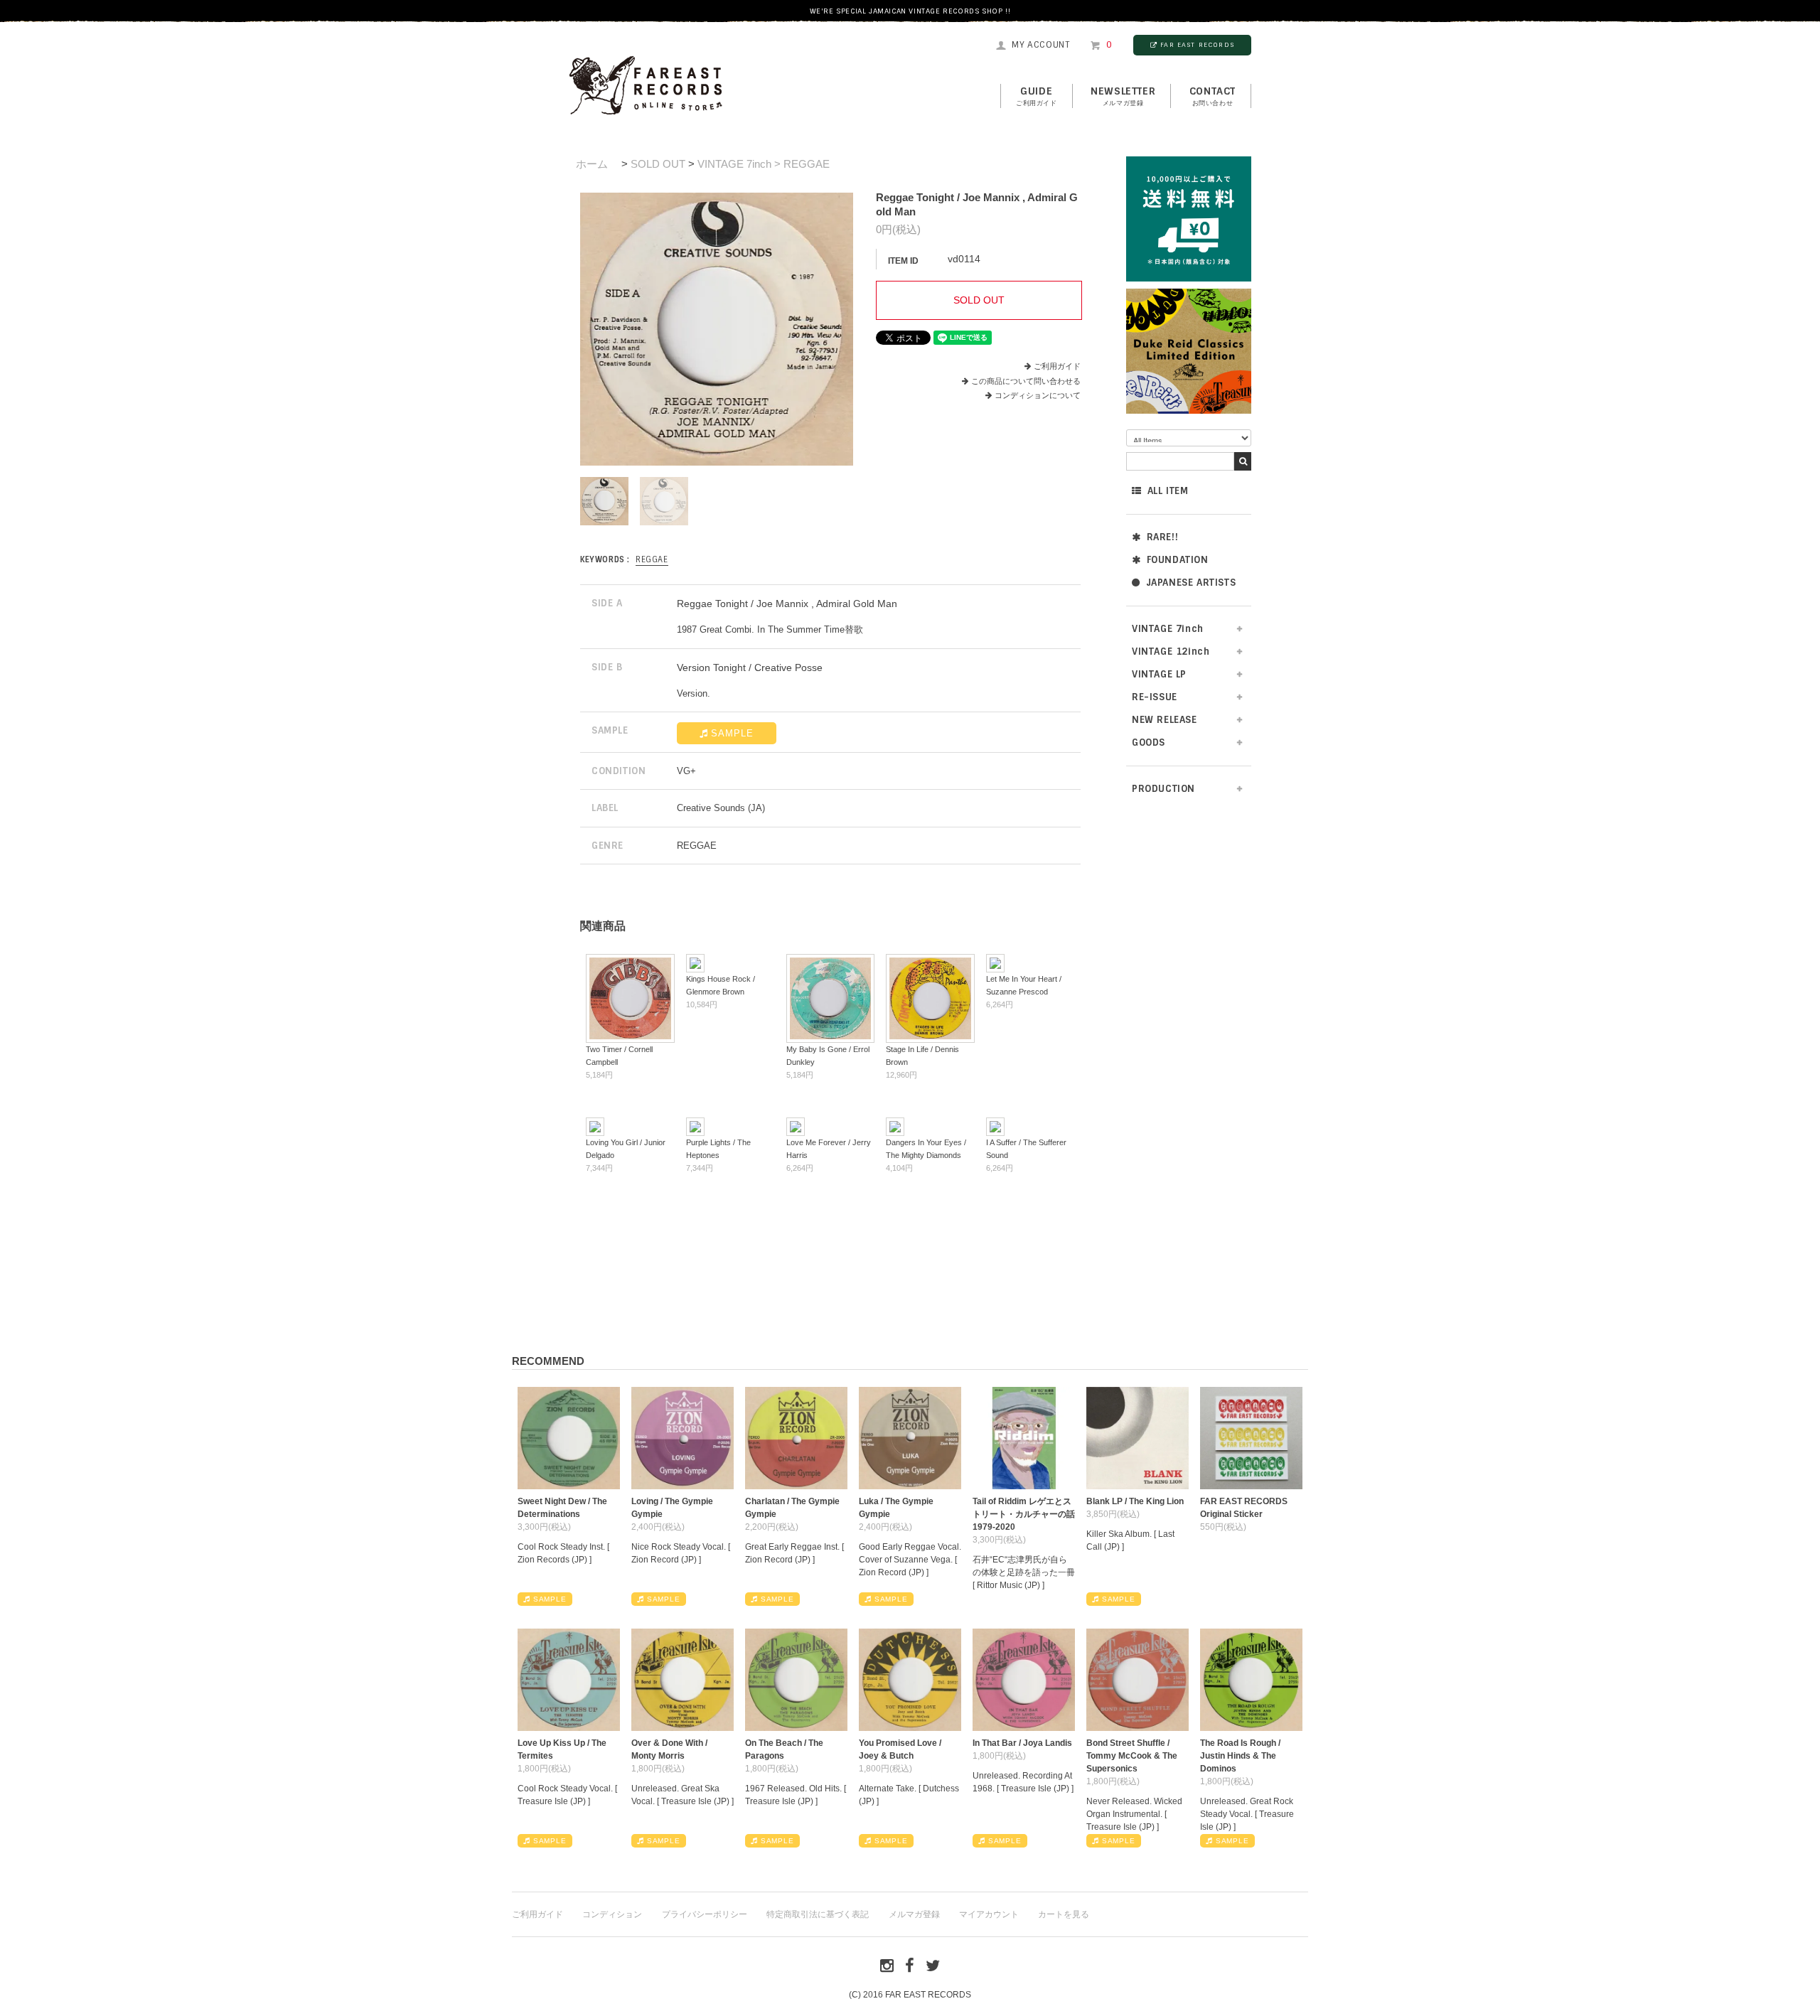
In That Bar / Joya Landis (1022, 1743)
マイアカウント (989, 1914)
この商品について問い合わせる (1026, 381)
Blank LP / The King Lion (1135, 1501)
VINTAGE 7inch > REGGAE (764, 164)
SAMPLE (732, 733)
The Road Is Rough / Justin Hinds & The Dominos (1240, 1756)
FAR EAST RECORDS (1197, 45)
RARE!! (1163, 537)
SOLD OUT (658, 164)
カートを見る (1064, 1914)
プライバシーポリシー (705, 1914)
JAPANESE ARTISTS (1191, 583)
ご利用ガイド (1057, 366)
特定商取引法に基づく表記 (818, 1914)
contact (1213, 96)
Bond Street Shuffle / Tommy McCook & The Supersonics (1132, 1756)
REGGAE (652, 559)
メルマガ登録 (914, 1914)
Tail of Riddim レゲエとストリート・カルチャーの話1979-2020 (1024, 1514)
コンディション (612, 1914)
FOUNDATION (1178, 560)
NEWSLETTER (1123, 96)
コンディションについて (1038, 395)
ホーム (592, 164)
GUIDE (1037, 96)
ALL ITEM (1168, 491)
